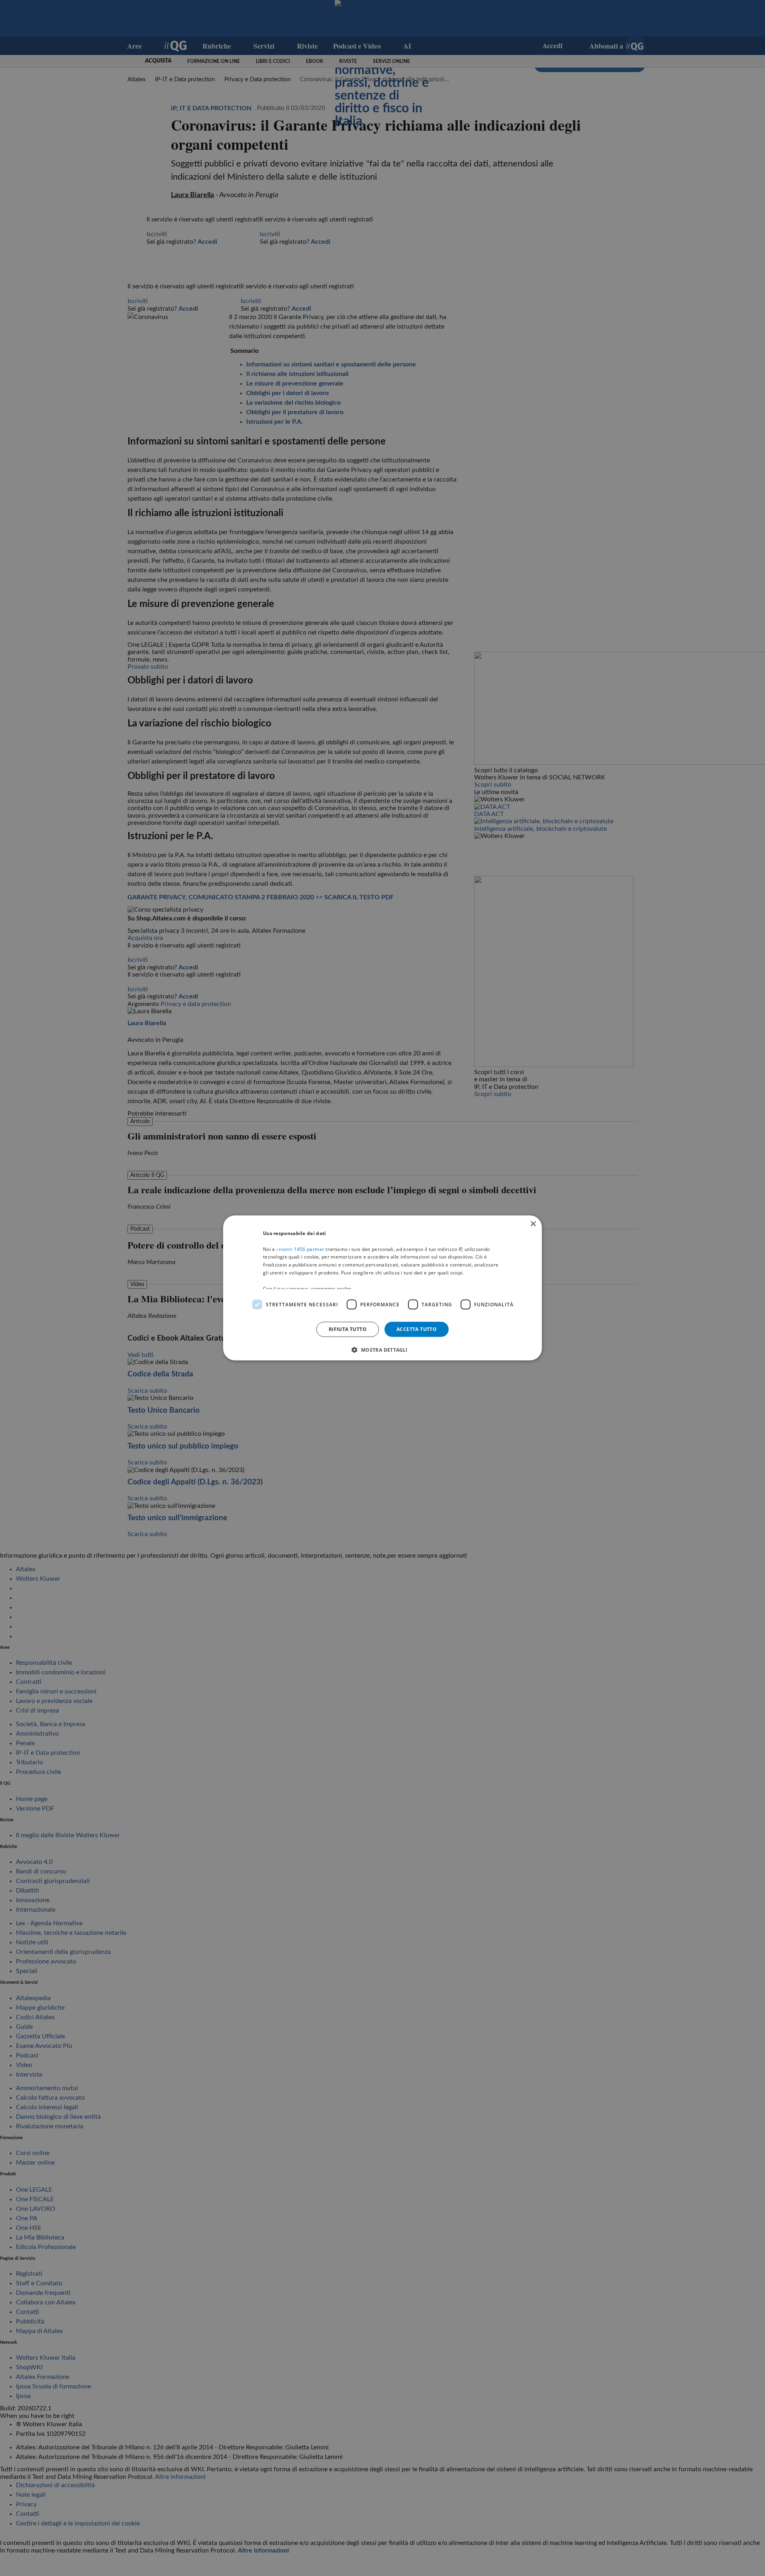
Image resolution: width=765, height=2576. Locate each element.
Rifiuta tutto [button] (348, 1329)
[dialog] (382, 1288)
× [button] (533, 1224)
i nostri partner (300, 1249)
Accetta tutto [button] (417, 1329)
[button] (382, 1350)
